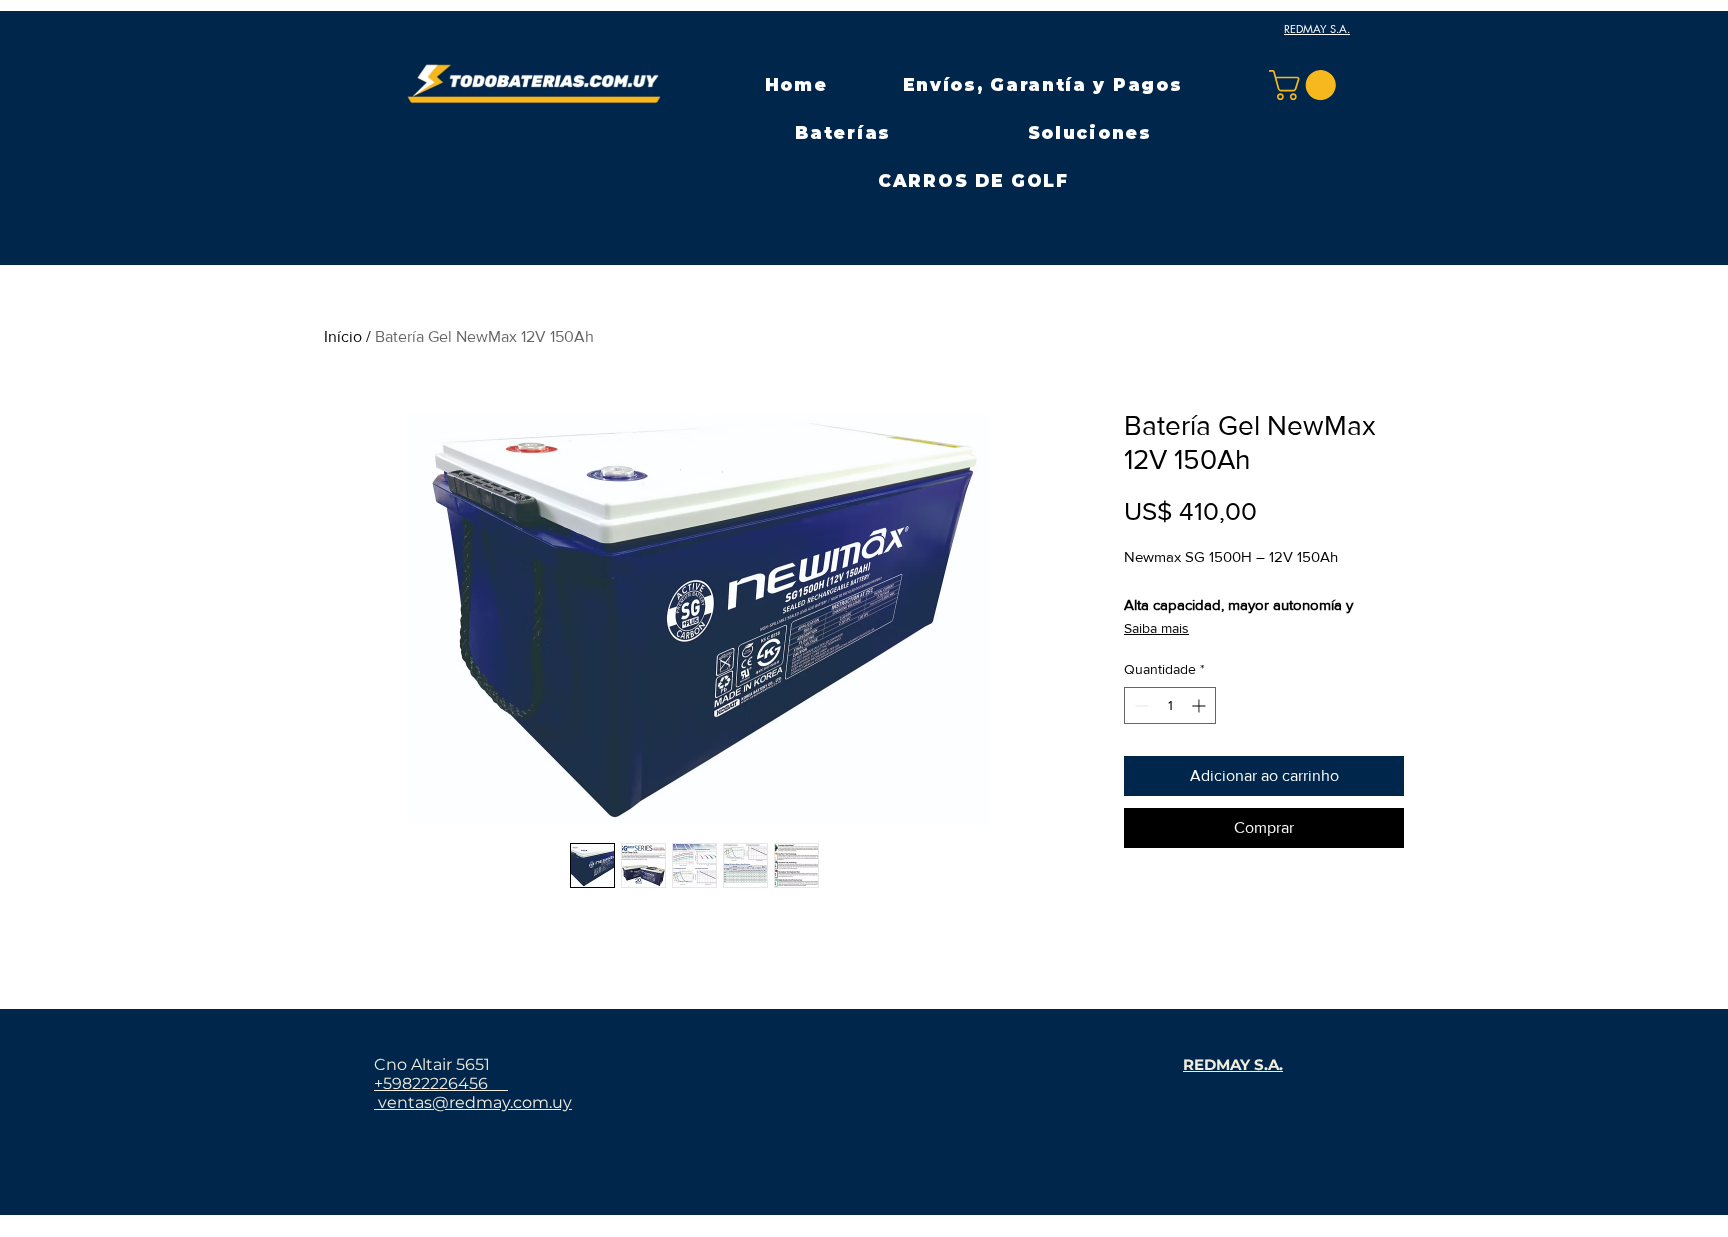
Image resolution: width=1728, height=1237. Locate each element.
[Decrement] (1139, 705)
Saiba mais (1156, 628)
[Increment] (1200, 705)
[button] (843, 133)
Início (343, 336)
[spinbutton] (1170, 705)
